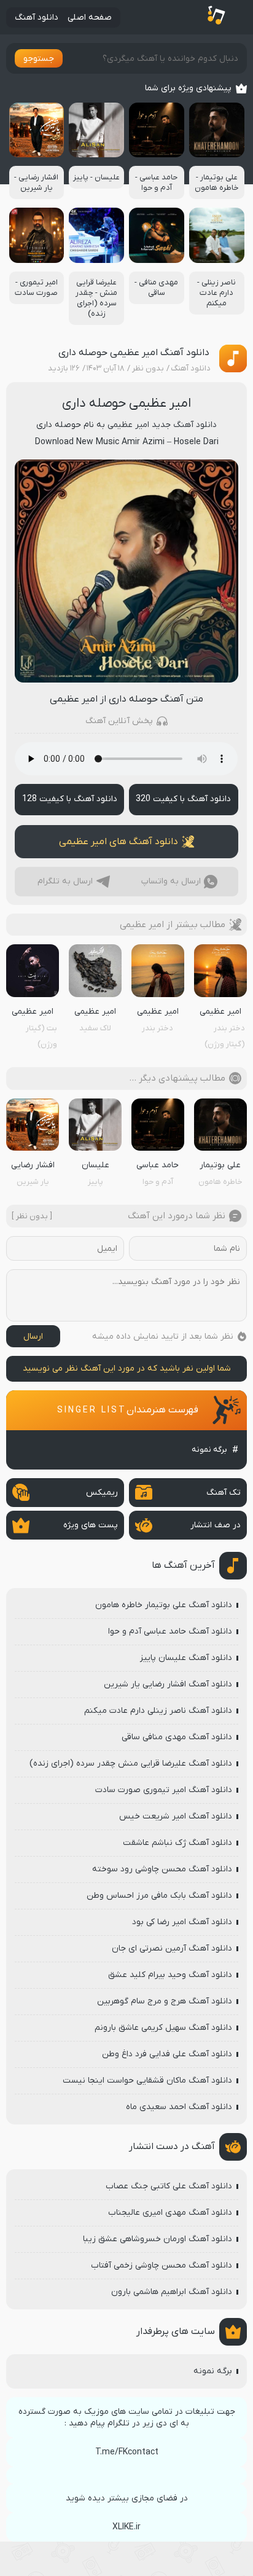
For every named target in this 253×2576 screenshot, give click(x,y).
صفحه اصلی (90, 18)
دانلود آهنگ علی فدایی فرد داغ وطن (167, 2054)
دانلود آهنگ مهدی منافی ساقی (177, 1737)
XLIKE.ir (126, 2527)
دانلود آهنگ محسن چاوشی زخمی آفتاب (162, 2265)
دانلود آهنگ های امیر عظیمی (119, 842)
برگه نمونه (209, 1450)
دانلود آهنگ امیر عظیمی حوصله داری (134, 353)
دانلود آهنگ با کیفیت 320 (183, 799)
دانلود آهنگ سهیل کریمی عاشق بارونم (163, 2028)
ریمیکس (102, 1493)
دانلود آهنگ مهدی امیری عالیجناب (170, 2213)
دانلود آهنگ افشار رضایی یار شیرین (168, 1684)
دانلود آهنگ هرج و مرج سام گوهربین (165, 2001)
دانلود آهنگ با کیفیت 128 (70, 799)
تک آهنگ (224, 1493)
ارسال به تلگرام (65, 881)
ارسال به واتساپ (171, 881)
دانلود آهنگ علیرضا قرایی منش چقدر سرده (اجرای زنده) (131, 1764)
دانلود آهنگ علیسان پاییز (186, 1658)
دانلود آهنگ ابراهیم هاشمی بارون (172, 2292)
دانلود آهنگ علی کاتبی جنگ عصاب (169, 2186)
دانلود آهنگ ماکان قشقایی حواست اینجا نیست (147, 2081)
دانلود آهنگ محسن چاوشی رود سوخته (162, 1869)
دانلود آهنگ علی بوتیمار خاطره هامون (164, 1605)
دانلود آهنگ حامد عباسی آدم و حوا (170, 1631)
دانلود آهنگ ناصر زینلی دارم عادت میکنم (158, 1711)
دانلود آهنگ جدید (184, 425)
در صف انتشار (216, 1525)
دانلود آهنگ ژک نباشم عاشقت (177, 1843)
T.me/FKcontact (127, 2452)
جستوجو (39, 59)
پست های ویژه (91, 1525)
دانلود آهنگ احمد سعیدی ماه (179, 2107)
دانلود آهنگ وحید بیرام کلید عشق (170, 1975)
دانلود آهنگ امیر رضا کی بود (182, 1922)
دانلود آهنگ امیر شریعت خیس (176, 1816)
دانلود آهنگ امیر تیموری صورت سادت (164, 1790)
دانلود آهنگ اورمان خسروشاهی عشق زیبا (158, 2239)
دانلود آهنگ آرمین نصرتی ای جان (172, 1948)
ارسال (33, 1337)
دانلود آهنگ (37, 18)
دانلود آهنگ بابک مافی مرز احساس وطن (159, 1896)
